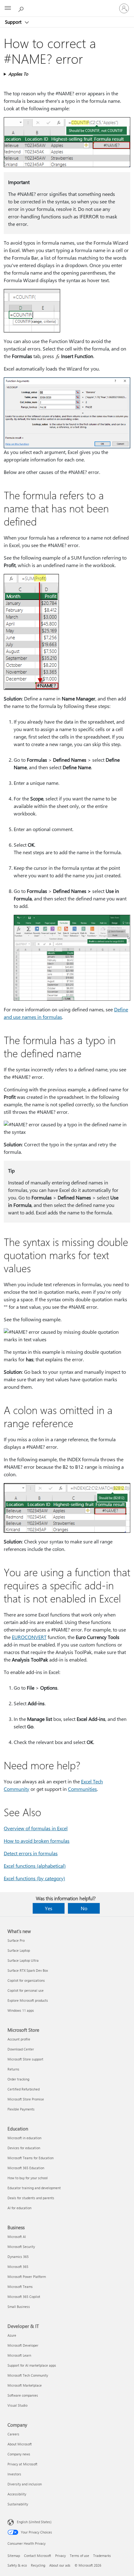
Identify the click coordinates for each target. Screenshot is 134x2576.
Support (14, 22)
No (84, 1908)
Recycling (38, 2565)
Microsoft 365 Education (26, 2168)
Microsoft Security (21, 2247)
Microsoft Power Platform (27, 2277)
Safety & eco (17, 2565)
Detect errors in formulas (31, 1853)
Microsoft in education (24, 2138)
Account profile (19, 2039)
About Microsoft (20, 2444)
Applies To (18, 74)
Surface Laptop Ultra (23, 1960)
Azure (12, 2335)
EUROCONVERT (29, 1637)
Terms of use (79, 2556)
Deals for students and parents (31, 2198)
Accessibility (17, 2494)
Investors (14, 2474)
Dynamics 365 (18, 2257)
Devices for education (24, 2148)
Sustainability (18, 2504)
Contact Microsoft (38, 2556)
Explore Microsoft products (28, 2000)
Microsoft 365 (18, 2267)
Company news (19, 2454)
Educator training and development (34, 2188)
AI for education (19, 2208)
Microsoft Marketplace (25, 2385)
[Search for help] (22, 8)
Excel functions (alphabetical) (35, 1866)
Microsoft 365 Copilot (24, 2297)
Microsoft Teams (20, 2287)
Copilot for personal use (26, 1990)
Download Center (21, 2049)
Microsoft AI (17, 2237)
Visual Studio (17, 2405)
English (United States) (34, 2522)
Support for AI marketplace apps (32, 2365)
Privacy (60, 2556)
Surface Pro (16, 1940)
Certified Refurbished (24, 2089)
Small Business (19, 2307)
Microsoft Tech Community (28, 2375)
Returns (13, 2069)
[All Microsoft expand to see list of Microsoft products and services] (8, 8)
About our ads (60, 2565)
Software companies (23, 2395)
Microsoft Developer (23, 2345)
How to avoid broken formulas (37, 1841)
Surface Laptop (19, 1950)
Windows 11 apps (21, 2010)
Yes (49, 1908)
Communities (82, 1789)
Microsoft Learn (19, 2355)
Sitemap (14, 2556)
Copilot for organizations (26, 1980)
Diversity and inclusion (25, 2484)
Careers (13, 2434)
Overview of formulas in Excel (36, 1828)
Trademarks (102, 2556)
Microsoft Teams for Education (31, 2158)
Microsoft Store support (25, 2059)
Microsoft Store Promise (26, 2099)
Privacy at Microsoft (22, 2464)
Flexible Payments (21, 2109)
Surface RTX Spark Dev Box (28, 1970)
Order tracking (18, 2079)
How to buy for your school (28, 2178)
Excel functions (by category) (34, 1878)
